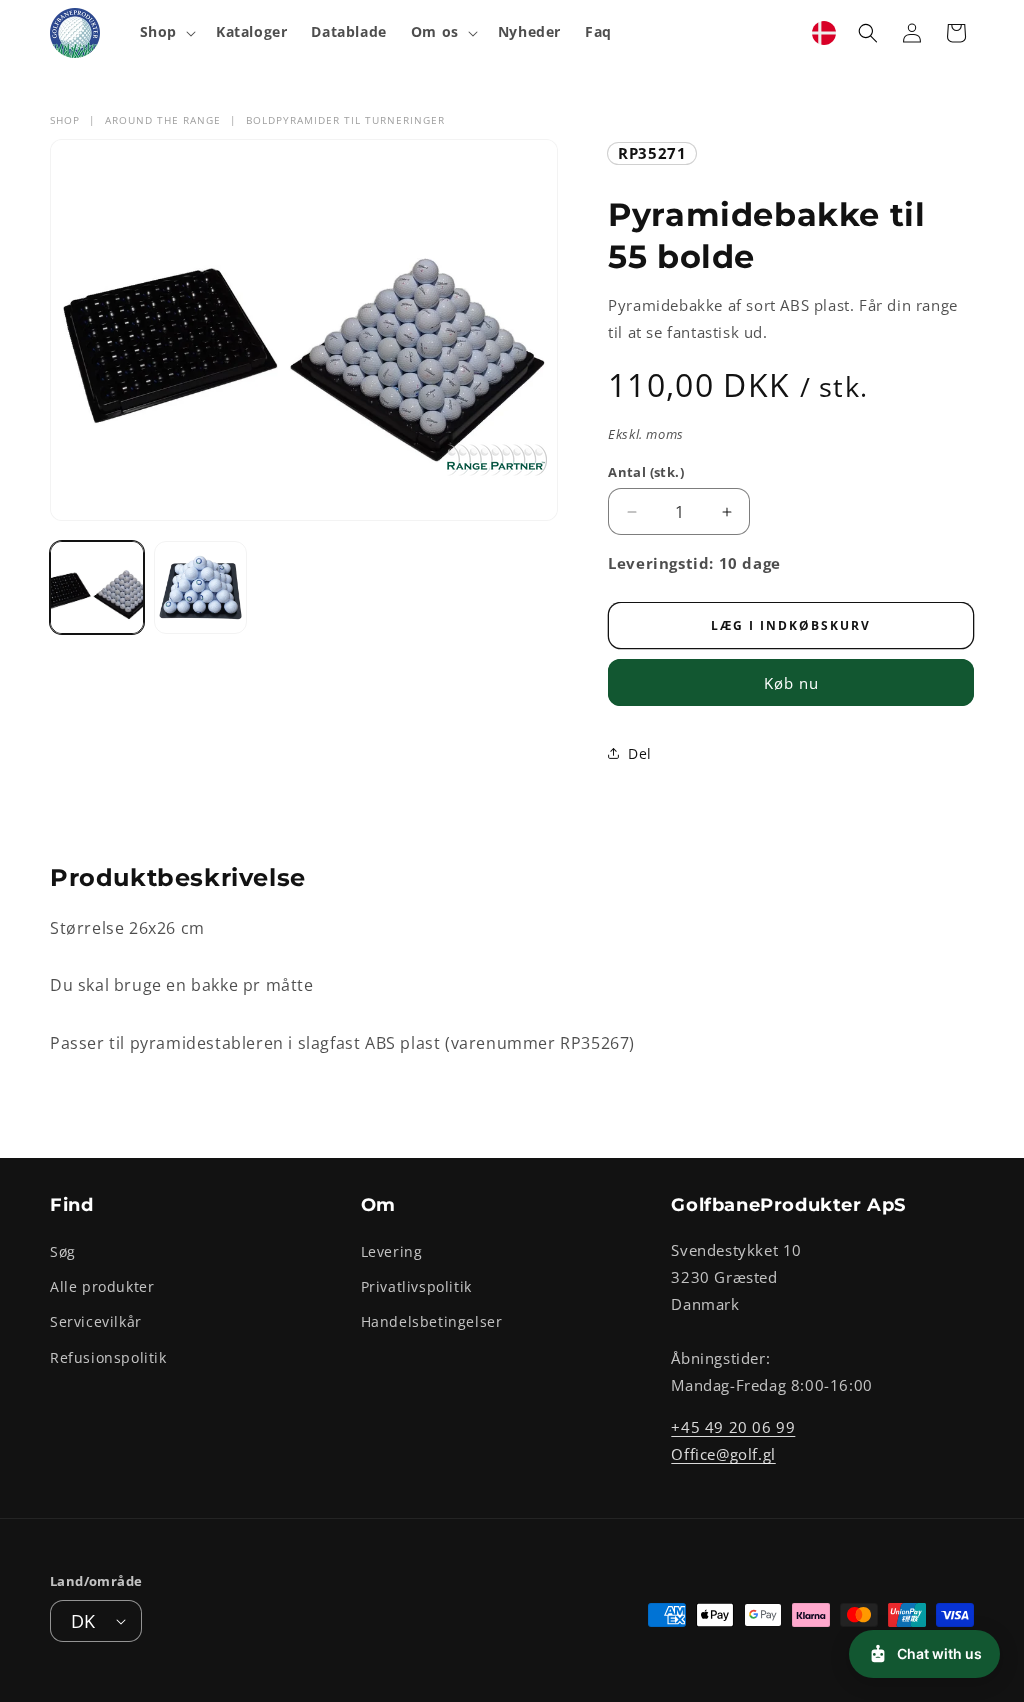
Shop (65, 120)
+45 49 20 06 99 (733, 1427)
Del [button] (640, 753)
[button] (166, 32)
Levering (392, 1251)
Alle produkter (102, 1286)
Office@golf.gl (723, 1454)
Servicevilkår (96, 1321)
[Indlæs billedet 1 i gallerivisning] (97, 588)
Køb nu (791, 683)
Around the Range (163, 120)
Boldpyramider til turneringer (345, 120)
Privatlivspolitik (416, 1286)
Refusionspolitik (108, 1357)
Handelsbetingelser (432, 1321)
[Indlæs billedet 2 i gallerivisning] (201, 588)
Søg (63, 1251)
